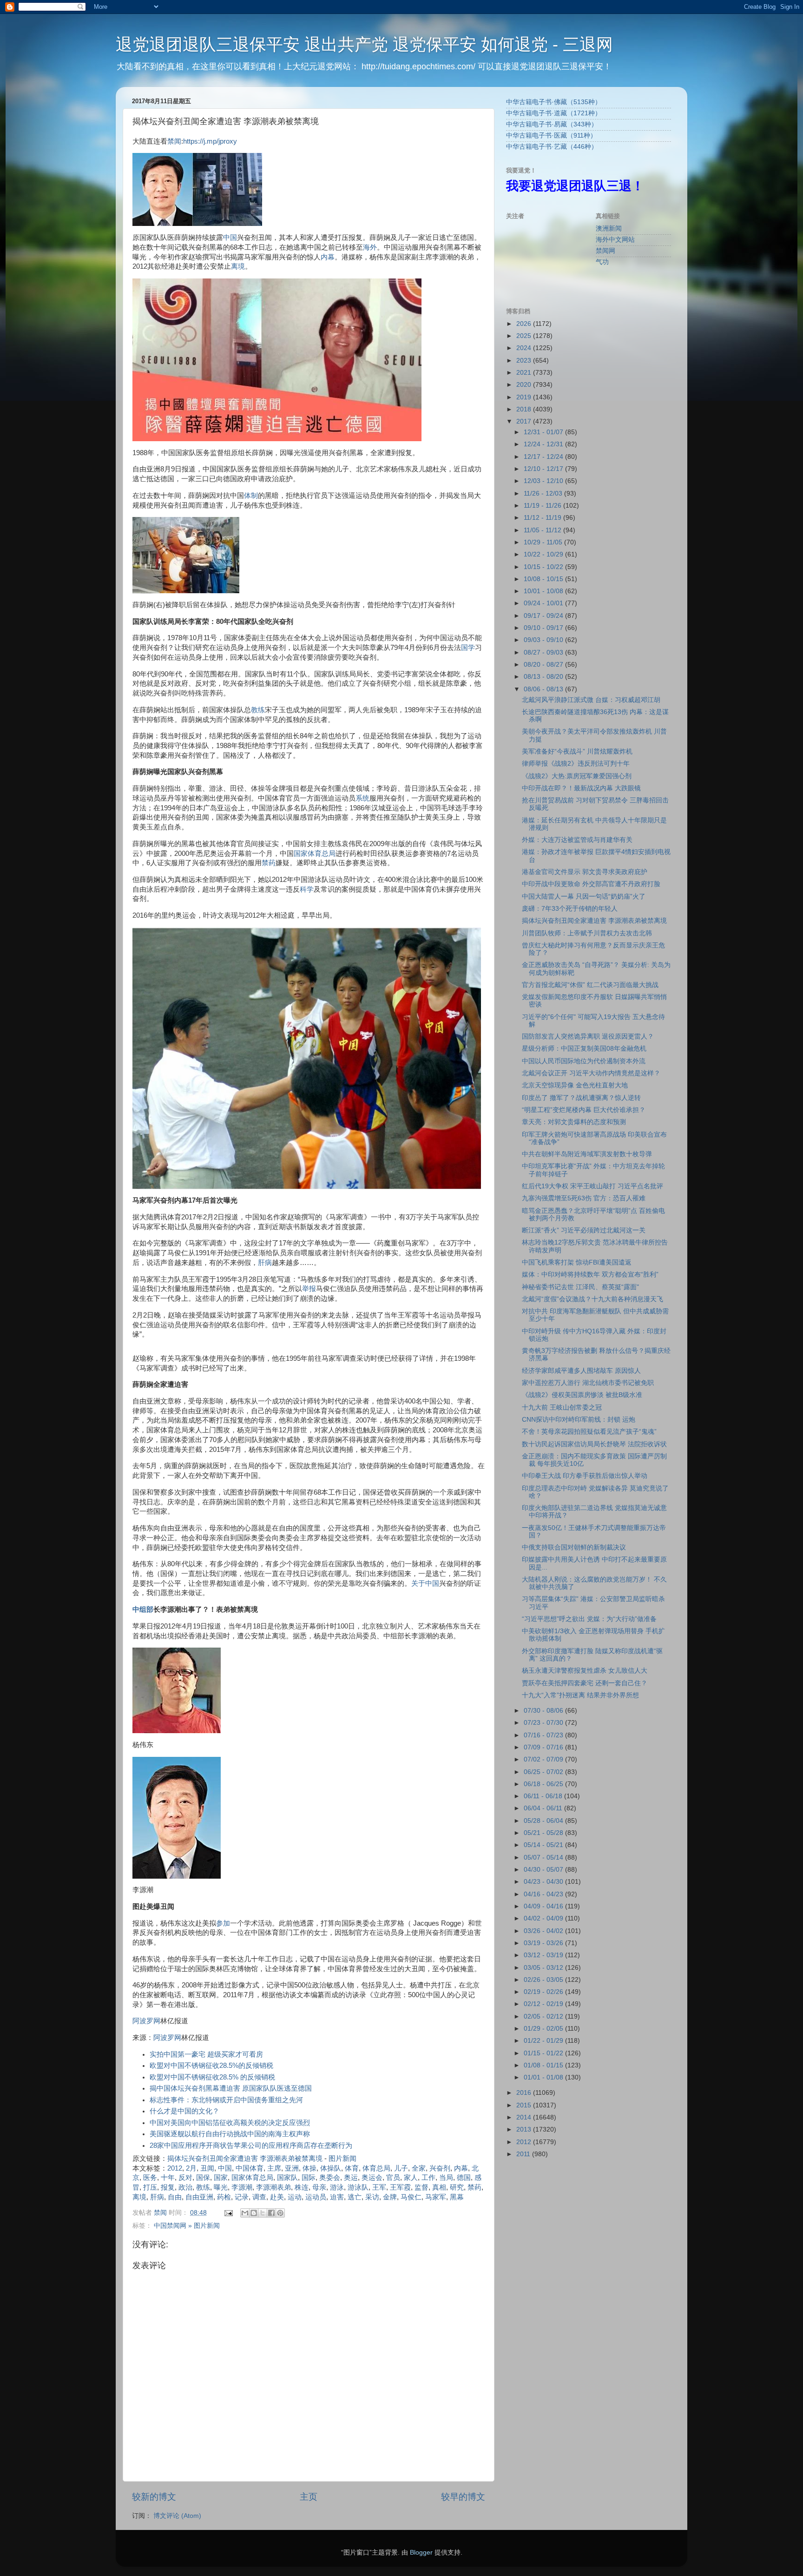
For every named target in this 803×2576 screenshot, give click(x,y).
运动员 (316, 2197)
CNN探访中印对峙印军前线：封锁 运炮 (579, 1420)
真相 (439, 2187)
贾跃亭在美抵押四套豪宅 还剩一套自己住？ (585, 1683)
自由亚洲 (199, 2197)
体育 (352, 2168)
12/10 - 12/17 (544, 469)
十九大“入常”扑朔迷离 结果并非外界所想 (580, 1695)
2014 (525, 2117)
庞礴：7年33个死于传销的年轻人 (570, 909)
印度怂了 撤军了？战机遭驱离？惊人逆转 (581, 1098)
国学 (468, 648)
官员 (393, 2178)
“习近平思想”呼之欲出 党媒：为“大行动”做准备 (589, 1619)
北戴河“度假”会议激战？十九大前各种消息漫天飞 (592, 1299)
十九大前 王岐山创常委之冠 (562, 1407)
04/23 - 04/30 (544, 1882)
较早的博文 (463, 2497)
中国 (230, 238)
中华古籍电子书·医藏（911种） (551, 136)
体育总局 (376, 2168)
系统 (362, 798)
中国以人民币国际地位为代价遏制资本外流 (584, 1061)
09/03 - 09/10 (544, 640)
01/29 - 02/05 (544, 2029)
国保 (203, 2178)
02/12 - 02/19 (544, 2004)
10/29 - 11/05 (544, 542)
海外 (370, 247)
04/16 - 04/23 (544, 1894)
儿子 (401, 2168)
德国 (464, 2178)
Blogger (421, 2553)
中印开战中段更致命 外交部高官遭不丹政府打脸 (591, 884)
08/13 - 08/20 (544, 677)
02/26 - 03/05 (544, 1980)
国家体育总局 (315, 854)
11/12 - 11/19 (543, 518)
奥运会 (372, 2178)
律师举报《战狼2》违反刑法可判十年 (576, 764)
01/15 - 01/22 (544, 2053)
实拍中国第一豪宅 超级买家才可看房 (206, 2054)
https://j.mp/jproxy (210, 141)
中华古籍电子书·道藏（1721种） (554, 113)
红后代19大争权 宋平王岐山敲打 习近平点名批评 (592, 1186)
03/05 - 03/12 (544, 1968)
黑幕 (457, 2197)
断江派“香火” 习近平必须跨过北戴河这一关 (584, 1230)
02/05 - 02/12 (544, 2016)
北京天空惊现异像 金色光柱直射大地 (575, 1085)
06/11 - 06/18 (544, 1796)
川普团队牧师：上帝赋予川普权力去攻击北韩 (587, 933)
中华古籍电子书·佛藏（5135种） (554, 102)
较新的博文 (154, 2497)
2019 (525, 397)
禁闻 (174, 141)
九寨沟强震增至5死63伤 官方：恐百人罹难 (584, 1198)
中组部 (143, 1609)
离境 (238, 266)
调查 (259, 2197)
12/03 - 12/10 (544, 481)
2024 (525, 348)
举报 (309, 1289)
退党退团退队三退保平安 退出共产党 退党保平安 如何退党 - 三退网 (364, 44)
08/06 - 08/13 (544, 689)
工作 (428, 2178)
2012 (175, 2168)
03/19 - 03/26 (544, 1943)
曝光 (221, 2187)
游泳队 (358, 2187)
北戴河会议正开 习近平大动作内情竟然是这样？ (591, 1073)
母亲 (319, 2187)
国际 (309, 2178)
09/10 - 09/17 (544, 628)
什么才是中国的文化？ (184, 2111)
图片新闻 (342, 2159)
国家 (221, 2178)
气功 (602, 262)
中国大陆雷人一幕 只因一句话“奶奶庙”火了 (584, 897)
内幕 (328, 257)
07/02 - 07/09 (544, 1759)
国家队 (287, 2178)
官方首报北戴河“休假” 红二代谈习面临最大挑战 (590, 985)
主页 (309, 2497)
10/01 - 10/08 (544, 591)
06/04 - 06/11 (544, 1808)
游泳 (337, 2187)
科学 (307, 889)
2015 (525, 2105)
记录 (242, 2197)
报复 (168, 2187)
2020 (525, 385)
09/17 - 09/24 (544, 616)
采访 (372, 2197)
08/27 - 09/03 (544, 652)
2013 (525, 2129)
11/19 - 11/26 (543, 506)
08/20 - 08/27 (544, 665)
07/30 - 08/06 (544, 1711)
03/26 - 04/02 (544, 1931)
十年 (168, 2178)
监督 (421, 2187)
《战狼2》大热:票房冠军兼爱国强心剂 (577, 776)
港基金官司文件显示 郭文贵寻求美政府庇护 (585, 872)
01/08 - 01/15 (544, 2065)
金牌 (390, 2197)
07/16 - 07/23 (544, 1735)
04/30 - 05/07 (544, 1870)
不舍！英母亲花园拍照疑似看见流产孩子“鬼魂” (589, 1432)
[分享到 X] (263, 2213)
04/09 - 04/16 (544, 1906)
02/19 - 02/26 (544, 1992)
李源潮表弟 (273, 2187)
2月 (191, 2168)
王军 (379, 2187)
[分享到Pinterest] (280, 2213)
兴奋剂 (440, 2168)
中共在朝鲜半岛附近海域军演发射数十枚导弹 (587, 1154)
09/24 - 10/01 (544, 603)
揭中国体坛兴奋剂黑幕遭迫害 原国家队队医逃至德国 (231, 2088)
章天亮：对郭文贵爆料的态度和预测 (574, 1122)
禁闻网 (606, 251)
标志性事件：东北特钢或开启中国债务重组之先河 (226, 2100)
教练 (258, 710)
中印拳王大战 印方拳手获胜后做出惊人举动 (585, 1476)
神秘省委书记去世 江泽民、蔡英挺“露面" (580, 1287)
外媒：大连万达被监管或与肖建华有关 (577, 840)
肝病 (265, 1263)
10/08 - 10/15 (544, 579)
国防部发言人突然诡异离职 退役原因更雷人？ (588, 1036)
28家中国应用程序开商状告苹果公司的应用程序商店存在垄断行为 (251, 2146)
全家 (419, 2168)
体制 (251, 496)
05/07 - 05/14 (544, 1858)
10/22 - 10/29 (544, 554)
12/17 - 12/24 (544, 457)
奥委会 (330, 2178)
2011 (524, 2154)
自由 (175, 2197)
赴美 (277, 2197)
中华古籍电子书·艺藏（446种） (552, 147)
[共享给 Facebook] (271, 2213)
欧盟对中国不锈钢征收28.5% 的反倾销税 (212, 2077)
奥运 (351, 2178)
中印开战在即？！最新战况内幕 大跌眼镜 (581, 788)
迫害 (337, 2197)
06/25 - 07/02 (544, 1772)
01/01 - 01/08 (544, 2077)
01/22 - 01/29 (544, 2041)
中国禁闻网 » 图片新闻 (187, 2226)
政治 (185, 2187)
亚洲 (292, 2168)
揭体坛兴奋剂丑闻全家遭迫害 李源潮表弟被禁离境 (245, 2159)
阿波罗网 (146, 2021)
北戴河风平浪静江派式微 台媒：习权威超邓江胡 (591, 700)
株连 (302, 2187)
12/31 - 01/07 (544, 432)
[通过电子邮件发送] (245, 2213)
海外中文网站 (615, 240)
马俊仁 (411, 2197)
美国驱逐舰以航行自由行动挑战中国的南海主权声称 (230, 2134)
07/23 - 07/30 (544, 1723)
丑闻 (207, 2168)
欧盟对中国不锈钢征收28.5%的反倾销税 (211, 2066)
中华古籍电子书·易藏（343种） (552, 124)
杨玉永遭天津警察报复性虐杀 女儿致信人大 (585, 1671)
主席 (274, 2168)
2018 (525, 409)
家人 (411, 2178)
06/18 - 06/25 (544, 1784)
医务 (150, 2178)
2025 (525, 336)
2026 (525, 324)
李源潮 (242, 2187)
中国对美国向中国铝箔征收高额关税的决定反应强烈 (230, 2123)
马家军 (436, 2197)
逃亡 (355, 2197)
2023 (525, 361)
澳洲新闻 (609, 228)
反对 (185, 2178)
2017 (525, 421)
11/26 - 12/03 (544, 493)
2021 (525, 373)
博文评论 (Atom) (177, 2516)
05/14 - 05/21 (544, 1845)
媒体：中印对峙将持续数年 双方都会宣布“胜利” (590, 1275)
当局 (446, 2178)
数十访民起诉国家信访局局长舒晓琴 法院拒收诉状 (594, 1444)
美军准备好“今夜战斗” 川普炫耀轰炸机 (577, 752)
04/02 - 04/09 (544, 1918)
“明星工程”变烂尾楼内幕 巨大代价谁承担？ (584, 1110)
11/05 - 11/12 (543, 530)
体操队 (331, 2168)
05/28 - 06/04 (544, 1821)
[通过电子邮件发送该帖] (228, 2213)
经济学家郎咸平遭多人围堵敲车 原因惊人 (581, 1371)
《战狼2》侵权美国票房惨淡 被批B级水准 (582, 1395)
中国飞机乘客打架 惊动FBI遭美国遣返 (577, 1262)
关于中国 (425, 1583)
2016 (525, 2093)
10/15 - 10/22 (544, 567)
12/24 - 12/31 (544, 444)
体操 (309, 2168)
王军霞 (400, 2187)
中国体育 (250, 2168)
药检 (224, 2197)
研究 (457, 2187)
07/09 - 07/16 (544, 1747)
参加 (223, 1923)
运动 (295, 2197)
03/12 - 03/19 (544, 1955)
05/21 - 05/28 (544, 1833)
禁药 (269, 863)
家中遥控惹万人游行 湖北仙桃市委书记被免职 (588, 1383)
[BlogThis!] (254, 2213)
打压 (150, 2187)
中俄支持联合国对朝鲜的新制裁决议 (574, 1547)
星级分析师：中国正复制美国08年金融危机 (584, 1049)
